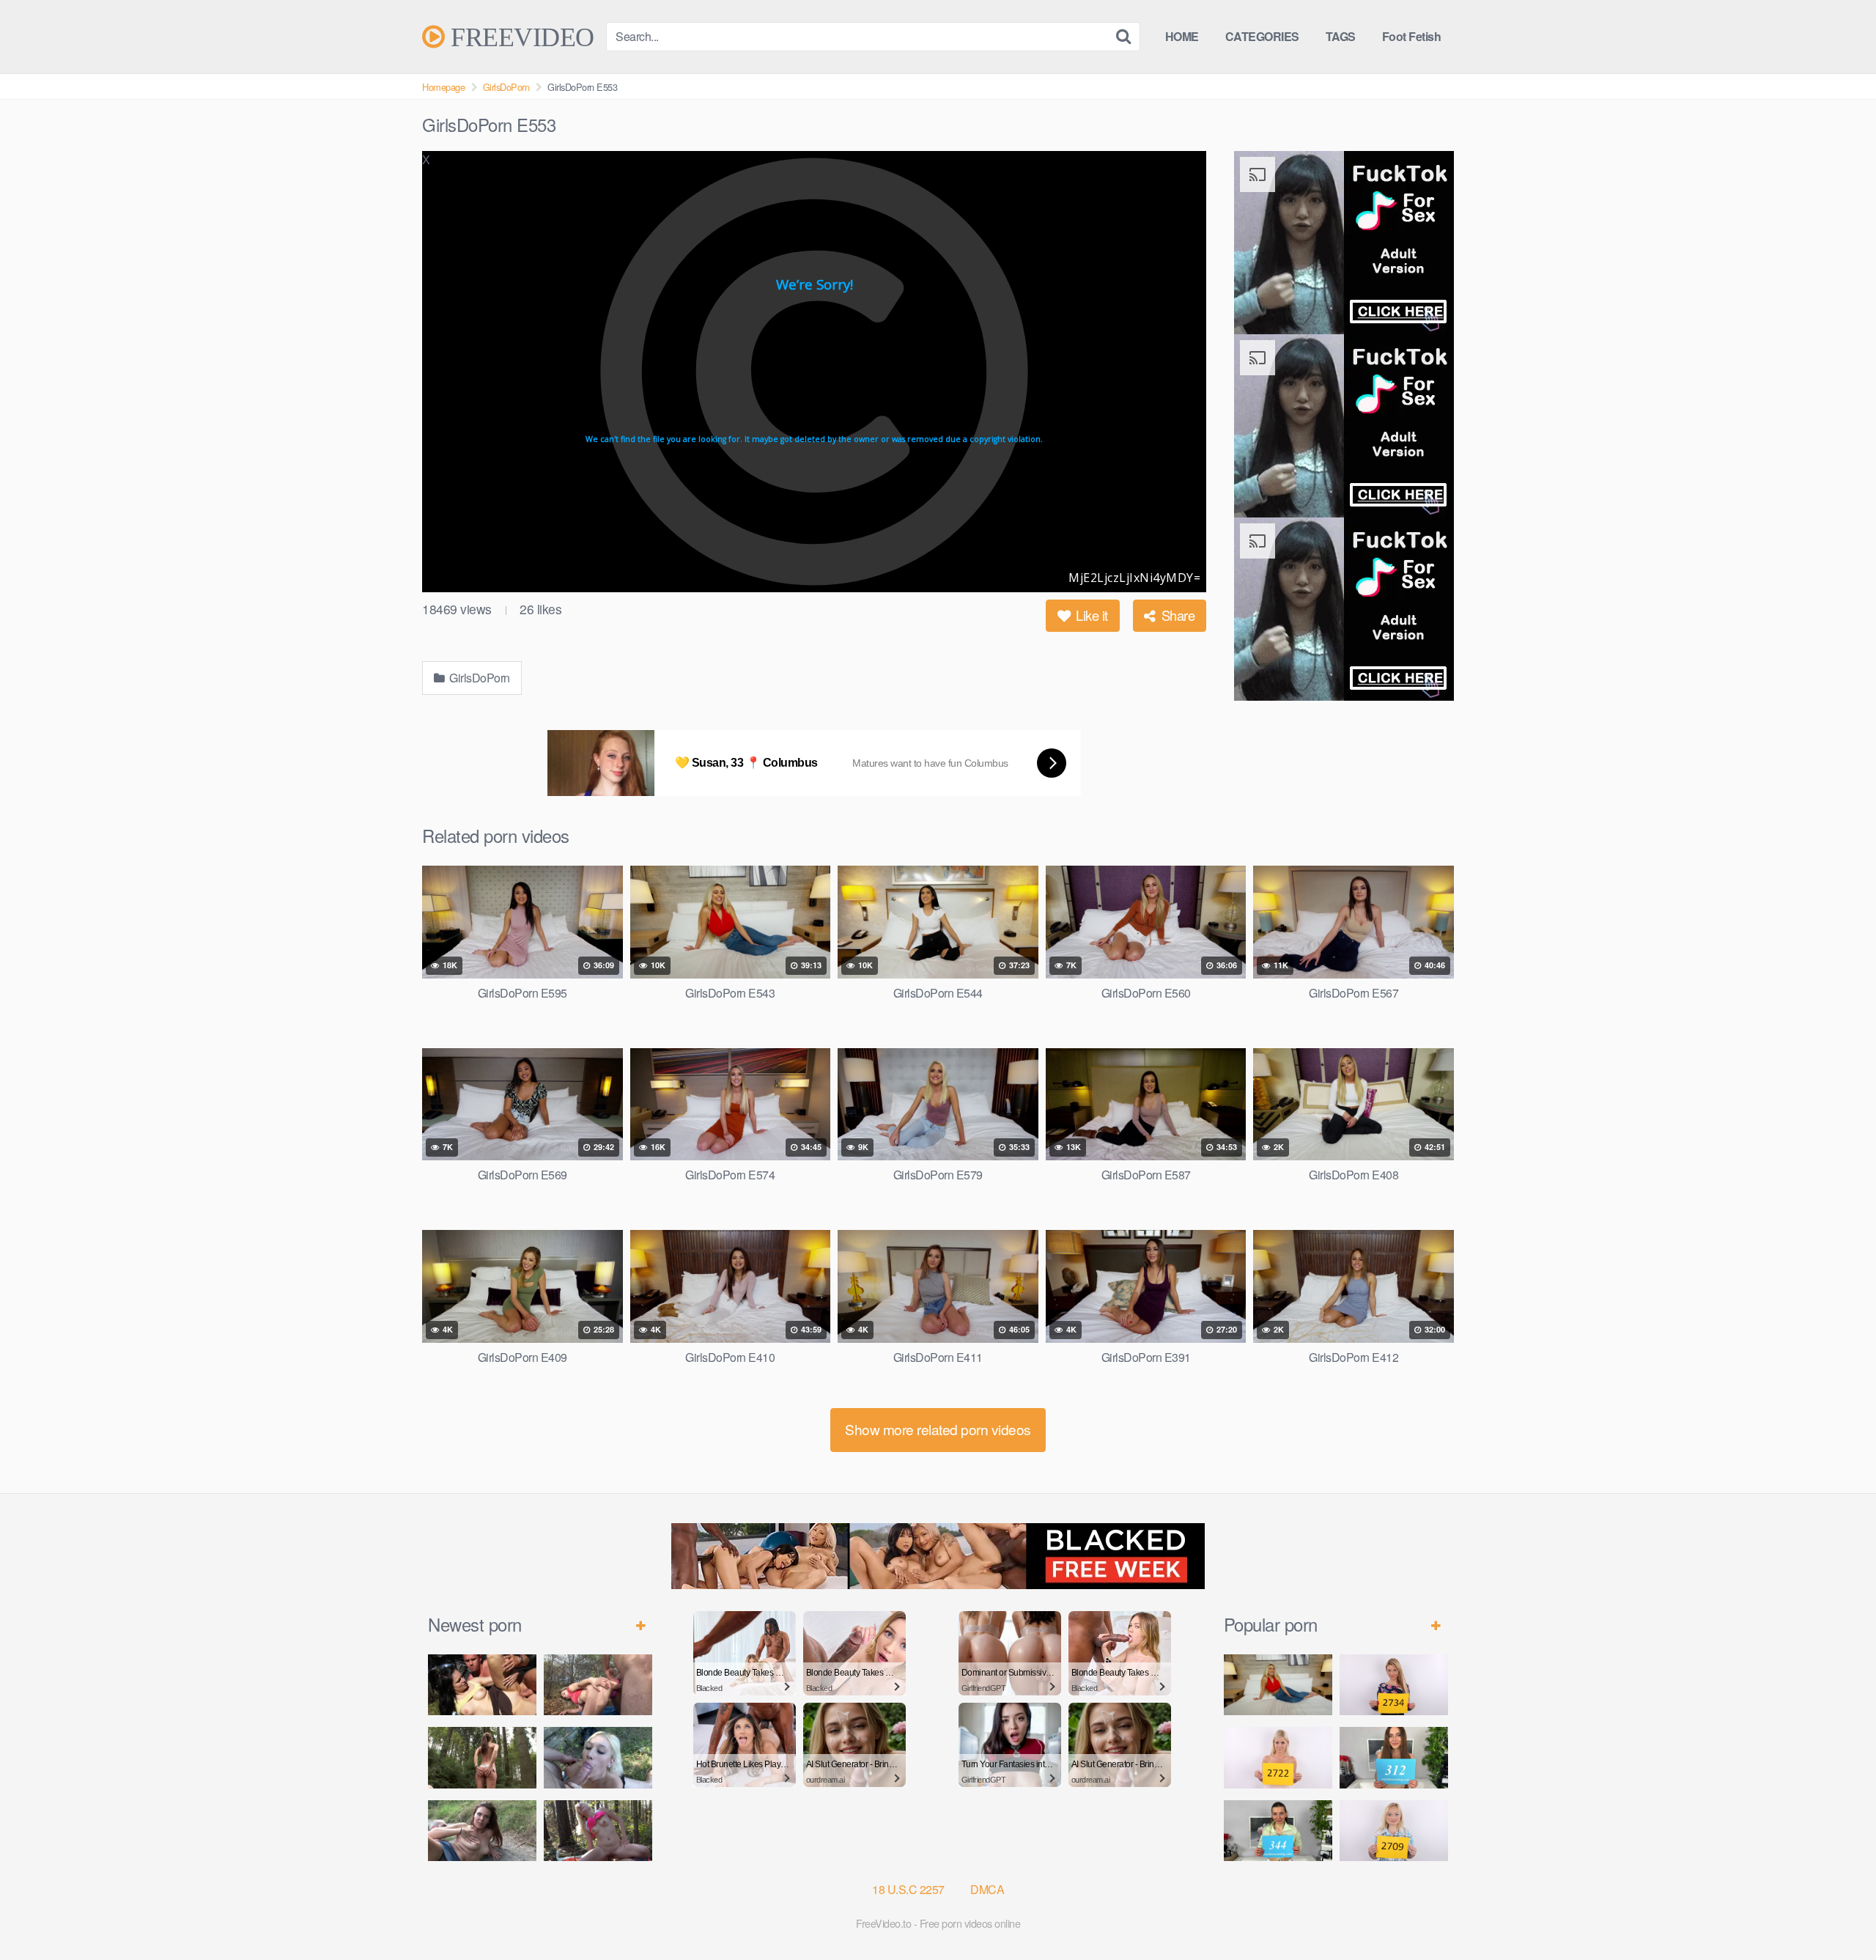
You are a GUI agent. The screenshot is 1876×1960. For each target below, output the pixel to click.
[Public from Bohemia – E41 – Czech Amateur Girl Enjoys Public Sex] (482, 1831)
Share (1176, 615)
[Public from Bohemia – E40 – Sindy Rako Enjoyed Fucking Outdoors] (598, 1831)
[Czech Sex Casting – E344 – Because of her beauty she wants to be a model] (1278, 1831)
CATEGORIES (1262, 36)
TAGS (1341, 36)
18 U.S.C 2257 (908, 1889)
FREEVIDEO (520, 37)
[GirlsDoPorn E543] (1278, 1685)
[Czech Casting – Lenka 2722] (1278, 1757)
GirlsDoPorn (506, 87)
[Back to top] (1836, 1913)
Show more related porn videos (938, 1429)
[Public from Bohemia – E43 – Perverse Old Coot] (482, 1757)
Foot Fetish (1412, 36)
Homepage (443, 87)
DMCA (987, 1889)
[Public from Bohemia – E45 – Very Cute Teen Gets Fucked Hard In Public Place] (482, 1685)
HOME (1182, 36)
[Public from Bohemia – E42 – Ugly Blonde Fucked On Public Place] (598, 1757)
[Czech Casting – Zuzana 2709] (1394, 1831)
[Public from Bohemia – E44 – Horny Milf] (598, 1685)
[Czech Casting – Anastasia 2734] (1394, 1685)
